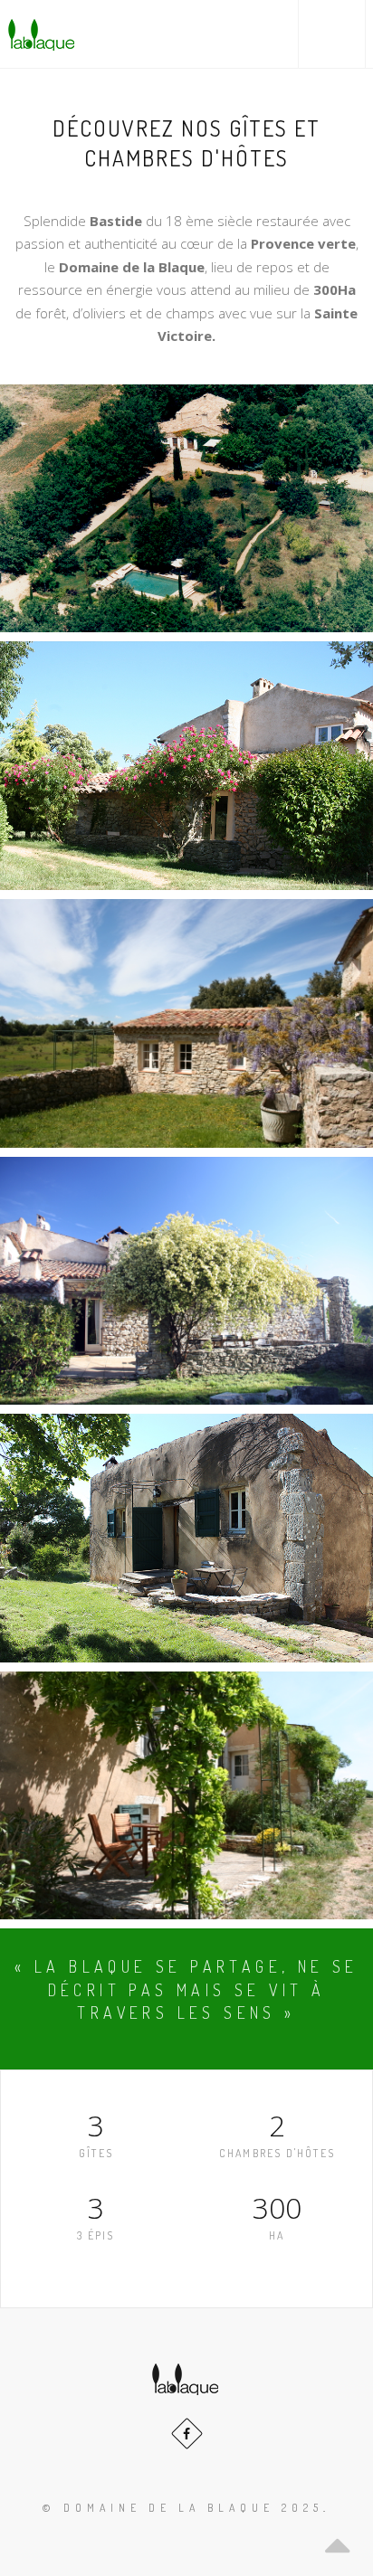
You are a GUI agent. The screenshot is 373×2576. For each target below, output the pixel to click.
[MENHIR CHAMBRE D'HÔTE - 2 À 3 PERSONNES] (186, 1023)
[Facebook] (187, 2434)
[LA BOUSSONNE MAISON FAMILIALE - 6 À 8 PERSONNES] (186, 508)
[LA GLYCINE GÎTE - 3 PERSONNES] (186, 1796)
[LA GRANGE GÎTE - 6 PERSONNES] (186, 1281)
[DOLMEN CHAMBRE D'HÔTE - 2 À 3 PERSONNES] (186, 765)
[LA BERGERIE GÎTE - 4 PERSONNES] (186, 1538)
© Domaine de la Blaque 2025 (183, 2508)
